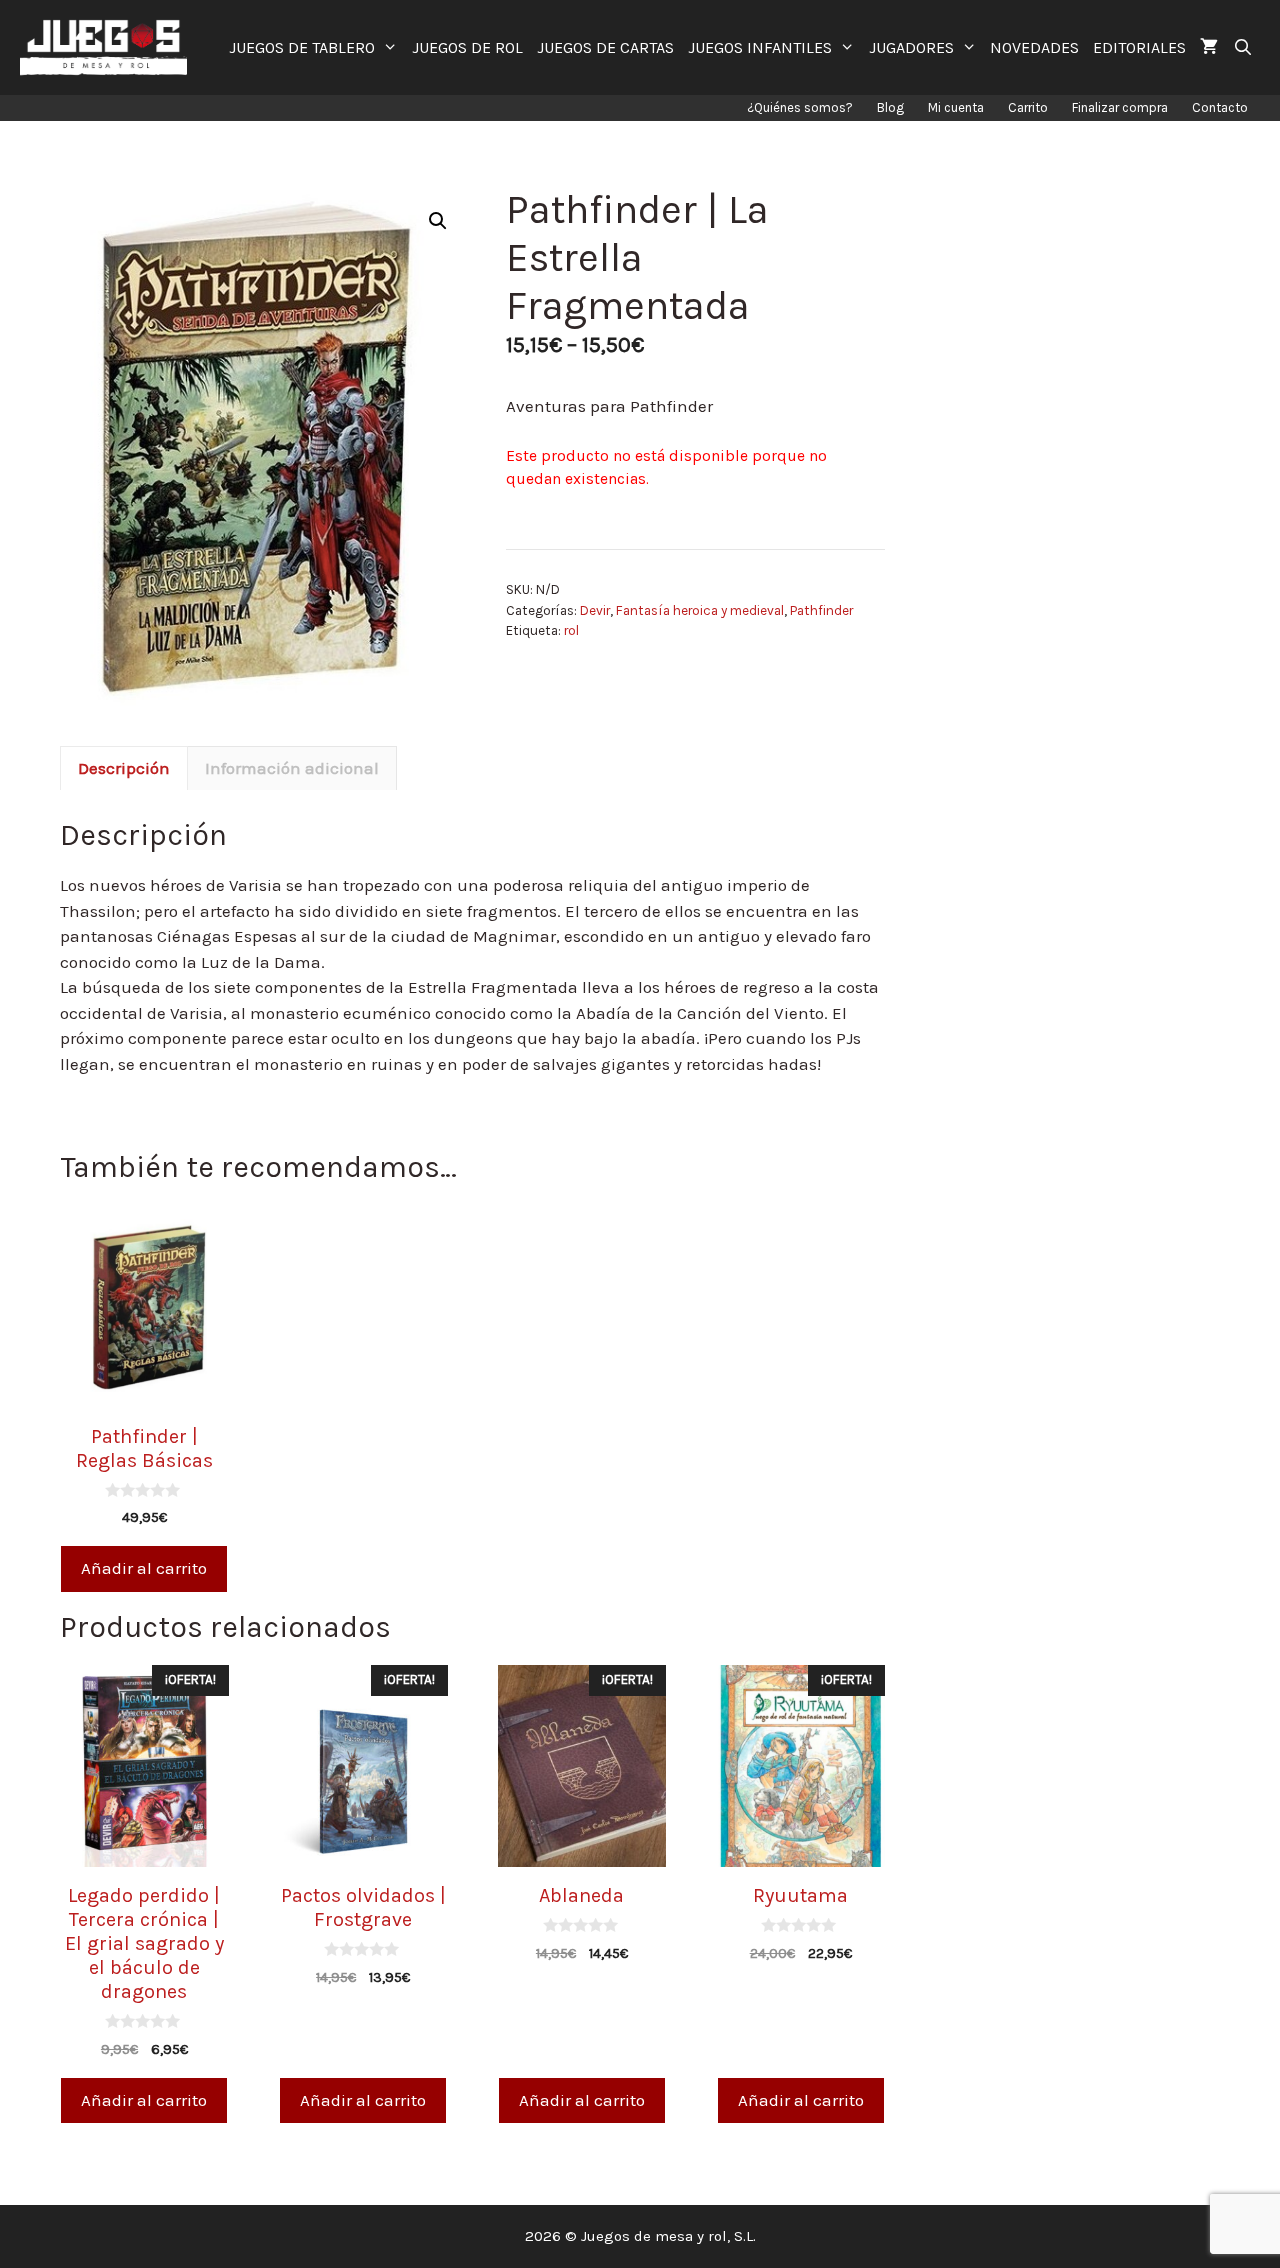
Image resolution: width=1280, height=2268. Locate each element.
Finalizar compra (1120, 107)
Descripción (124, 768)
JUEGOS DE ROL (467, 47)
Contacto (1220, 107)
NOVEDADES (1034, 47)
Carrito (1028, 107)
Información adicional (292, 768)
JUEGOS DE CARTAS (605, 47)
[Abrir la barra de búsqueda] (1242, 47)
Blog (890, 107)
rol (571, 630)
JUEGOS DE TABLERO (302, 47)
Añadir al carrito (144, 1568)
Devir (595, 610)
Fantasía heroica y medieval (700, 610)
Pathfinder (821, 610)
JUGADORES (911, 47)
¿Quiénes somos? (800, 107)
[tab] (124, 768)
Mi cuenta (956, 107)
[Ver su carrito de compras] (1209, 47)
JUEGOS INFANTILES (760, 47)
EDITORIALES (1139, 47)
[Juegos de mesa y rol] (108, 47)
